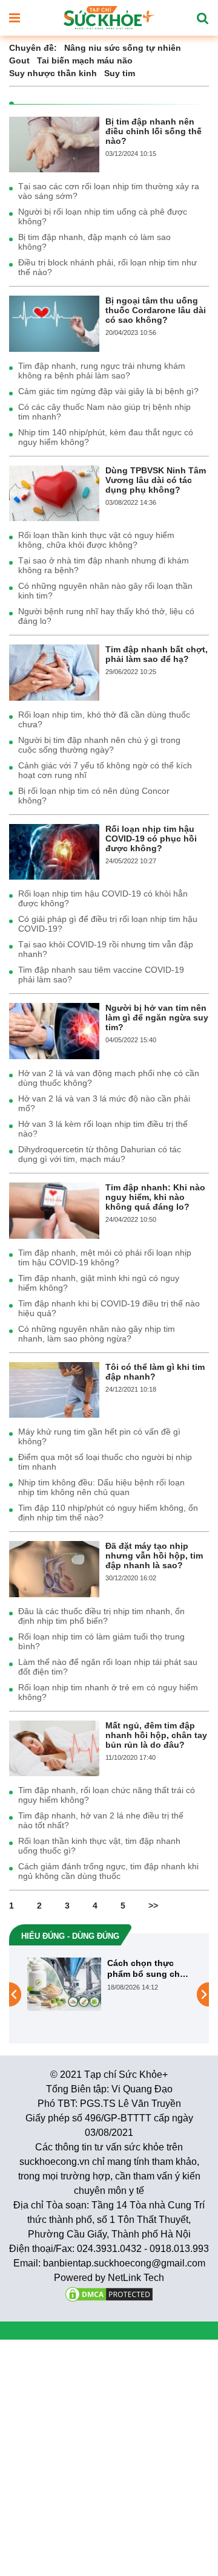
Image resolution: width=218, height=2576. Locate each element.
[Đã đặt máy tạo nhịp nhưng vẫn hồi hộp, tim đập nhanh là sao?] (54, 1568)
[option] (101, 1984)
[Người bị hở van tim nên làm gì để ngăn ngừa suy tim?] (54, 1030)
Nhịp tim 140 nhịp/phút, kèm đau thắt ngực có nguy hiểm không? (106, 437)
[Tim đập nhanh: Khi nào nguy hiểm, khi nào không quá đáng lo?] (54, 1210)
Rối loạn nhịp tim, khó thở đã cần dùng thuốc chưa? (104, 719)
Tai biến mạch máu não (85, 60)
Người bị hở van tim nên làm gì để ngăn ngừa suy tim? (157, 1017)
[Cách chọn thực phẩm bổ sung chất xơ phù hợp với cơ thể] (56, 1984)
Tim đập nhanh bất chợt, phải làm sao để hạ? (157, 654)
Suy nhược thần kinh (53, 73)
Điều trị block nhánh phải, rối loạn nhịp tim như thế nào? (107, 267)
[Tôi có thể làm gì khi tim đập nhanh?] (54, 1389)
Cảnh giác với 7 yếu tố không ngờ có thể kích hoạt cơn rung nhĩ (105, 770)
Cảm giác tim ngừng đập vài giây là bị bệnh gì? (108, 391)
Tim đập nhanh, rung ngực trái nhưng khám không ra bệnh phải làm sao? (102, 371)
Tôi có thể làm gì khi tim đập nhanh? (155, 1372)
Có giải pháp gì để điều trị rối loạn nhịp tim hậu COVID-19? (108, 924)
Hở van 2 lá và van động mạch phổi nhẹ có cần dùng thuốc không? (109, 1078)
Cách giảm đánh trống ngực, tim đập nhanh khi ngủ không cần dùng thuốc (108, 1871)
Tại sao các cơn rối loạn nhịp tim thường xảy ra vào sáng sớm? (109, 191)
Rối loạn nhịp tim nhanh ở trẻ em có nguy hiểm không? (108, 1692)
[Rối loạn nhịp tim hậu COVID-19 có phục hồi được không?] (54, 851)
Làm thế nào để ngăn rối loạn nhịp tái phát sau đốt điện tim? (108, 1667)
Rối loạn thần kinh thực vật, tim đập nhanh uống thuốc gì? (99, 1846)
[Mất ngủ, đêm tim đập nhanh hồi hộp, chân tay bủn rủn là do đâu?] (54, 1748)
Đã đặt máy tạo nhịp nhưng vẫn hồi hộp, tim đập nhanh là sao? (154, 1556)
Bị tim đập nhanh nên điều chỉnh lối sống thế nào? (154, 131)
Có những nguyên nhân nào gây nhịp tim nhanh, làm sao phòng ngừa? (97, 1334)
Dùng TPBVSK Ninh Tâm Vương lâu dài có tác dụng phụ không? (156, 480)
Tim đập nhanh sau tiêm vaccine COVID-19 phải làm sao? (101, 975)
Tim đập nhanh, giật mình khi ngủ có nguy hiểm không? (99, 1283)
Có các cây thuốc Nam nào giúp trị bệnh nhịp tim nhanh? (104, 412)
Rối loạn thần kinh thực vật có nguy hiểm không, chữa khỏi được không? (96, 540)
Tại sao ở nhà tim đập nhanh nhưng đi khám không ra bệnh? (104, 565)
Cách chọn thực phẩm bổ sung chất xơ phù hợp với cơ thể (140, 1969)
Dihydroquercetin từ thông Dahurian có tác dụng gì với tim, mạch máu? (100, 1154)
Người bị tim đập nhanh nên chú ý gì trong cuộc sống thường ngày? (99, 745)
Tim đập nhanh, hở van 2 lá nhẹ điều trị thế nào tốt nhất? (101, 1820)
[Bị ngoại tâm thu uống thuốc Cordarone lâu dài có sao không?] (54, 323)
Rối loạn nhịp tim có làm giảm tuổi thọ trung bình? (101, 1641)
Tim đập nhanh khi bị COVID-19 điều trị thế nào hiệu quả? (109, 1308)
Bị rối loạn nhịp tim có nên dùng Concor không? (94, 796)
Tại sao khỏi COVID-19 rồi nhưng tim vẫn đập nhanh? (106, 949)
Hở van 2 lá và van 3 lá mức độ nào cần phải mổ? (104, 1103)
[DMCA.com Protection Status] (109, 2293)
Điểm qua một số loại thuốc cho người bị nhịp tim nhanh (105, 1462)
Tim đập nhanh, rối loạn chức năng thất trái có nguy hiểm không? (107, 1795)
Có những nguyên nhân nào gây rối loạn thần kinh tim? (105, 591)
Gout (19, 60)
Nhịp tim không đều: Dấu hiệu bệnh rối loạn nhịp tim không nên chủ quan (101, 1487)
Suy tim (120, 73)
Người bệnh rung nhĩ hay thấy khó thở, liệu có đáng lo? (106, 616)
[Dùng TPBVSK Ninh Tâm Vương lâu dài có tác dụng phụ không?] (54, 493)
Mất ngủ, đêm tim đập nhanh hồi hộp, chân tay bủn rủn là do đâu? (156, 1735)
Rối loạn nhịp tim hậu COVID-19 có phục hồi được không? (151, 839)
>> (153, 1906)
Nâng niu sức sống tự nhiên (123, 48)
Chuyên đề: (33, 48)
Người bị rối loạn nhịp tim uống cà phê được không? (103, 216)
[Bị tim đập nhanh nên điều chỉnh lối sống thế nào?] (54, 144)
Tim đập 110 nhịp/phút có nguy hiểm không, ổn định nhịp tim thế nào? (108, 1513)
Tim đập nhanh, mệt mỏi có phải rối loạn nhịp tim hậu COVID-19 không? (105, 1257)
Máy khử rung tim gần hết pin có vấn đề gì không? (99, 1436)
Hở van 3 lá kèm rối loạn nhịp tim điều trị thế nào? (103, 1129)
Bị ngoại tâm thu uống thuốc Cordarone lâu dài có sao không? (156, 310)
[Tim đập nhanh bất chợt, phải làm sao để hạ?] (54, 672)
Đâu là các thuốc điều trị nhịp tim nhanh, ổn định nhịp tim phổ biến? (101, 1616)
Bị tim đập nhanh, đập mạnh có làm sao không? (94, 242)
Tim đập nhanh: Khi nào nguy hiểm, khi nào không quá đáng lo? (155, 1197)
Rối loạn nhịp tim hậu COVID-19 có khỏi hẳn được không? (103, 898)
